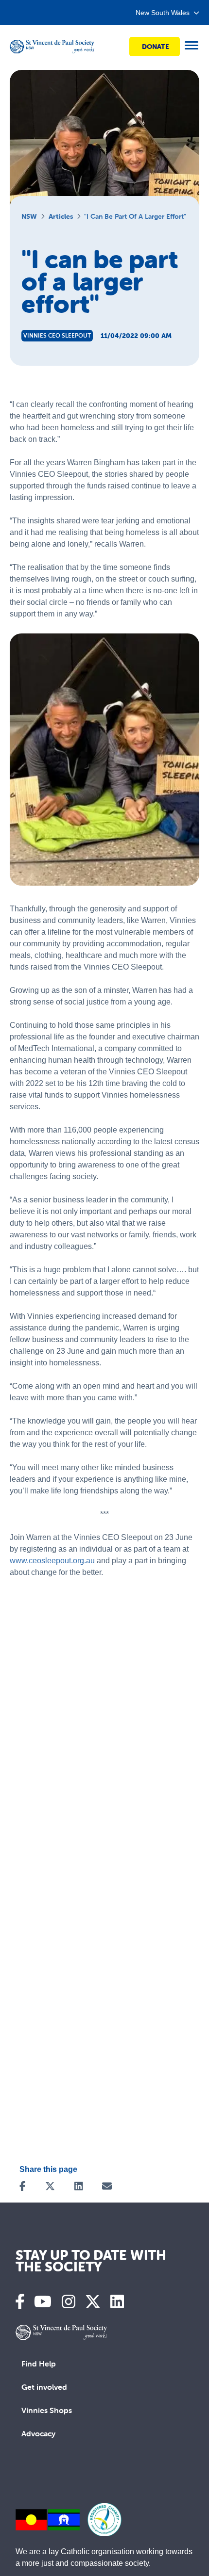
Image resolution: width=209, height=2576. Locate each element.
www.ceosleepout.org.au (52, 1561)
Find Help (39, 2364)
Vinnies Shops (47, 2410)
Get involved (44, 2387)
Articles (61, 216)
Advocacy (38, 2433)
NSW (29, 216)
